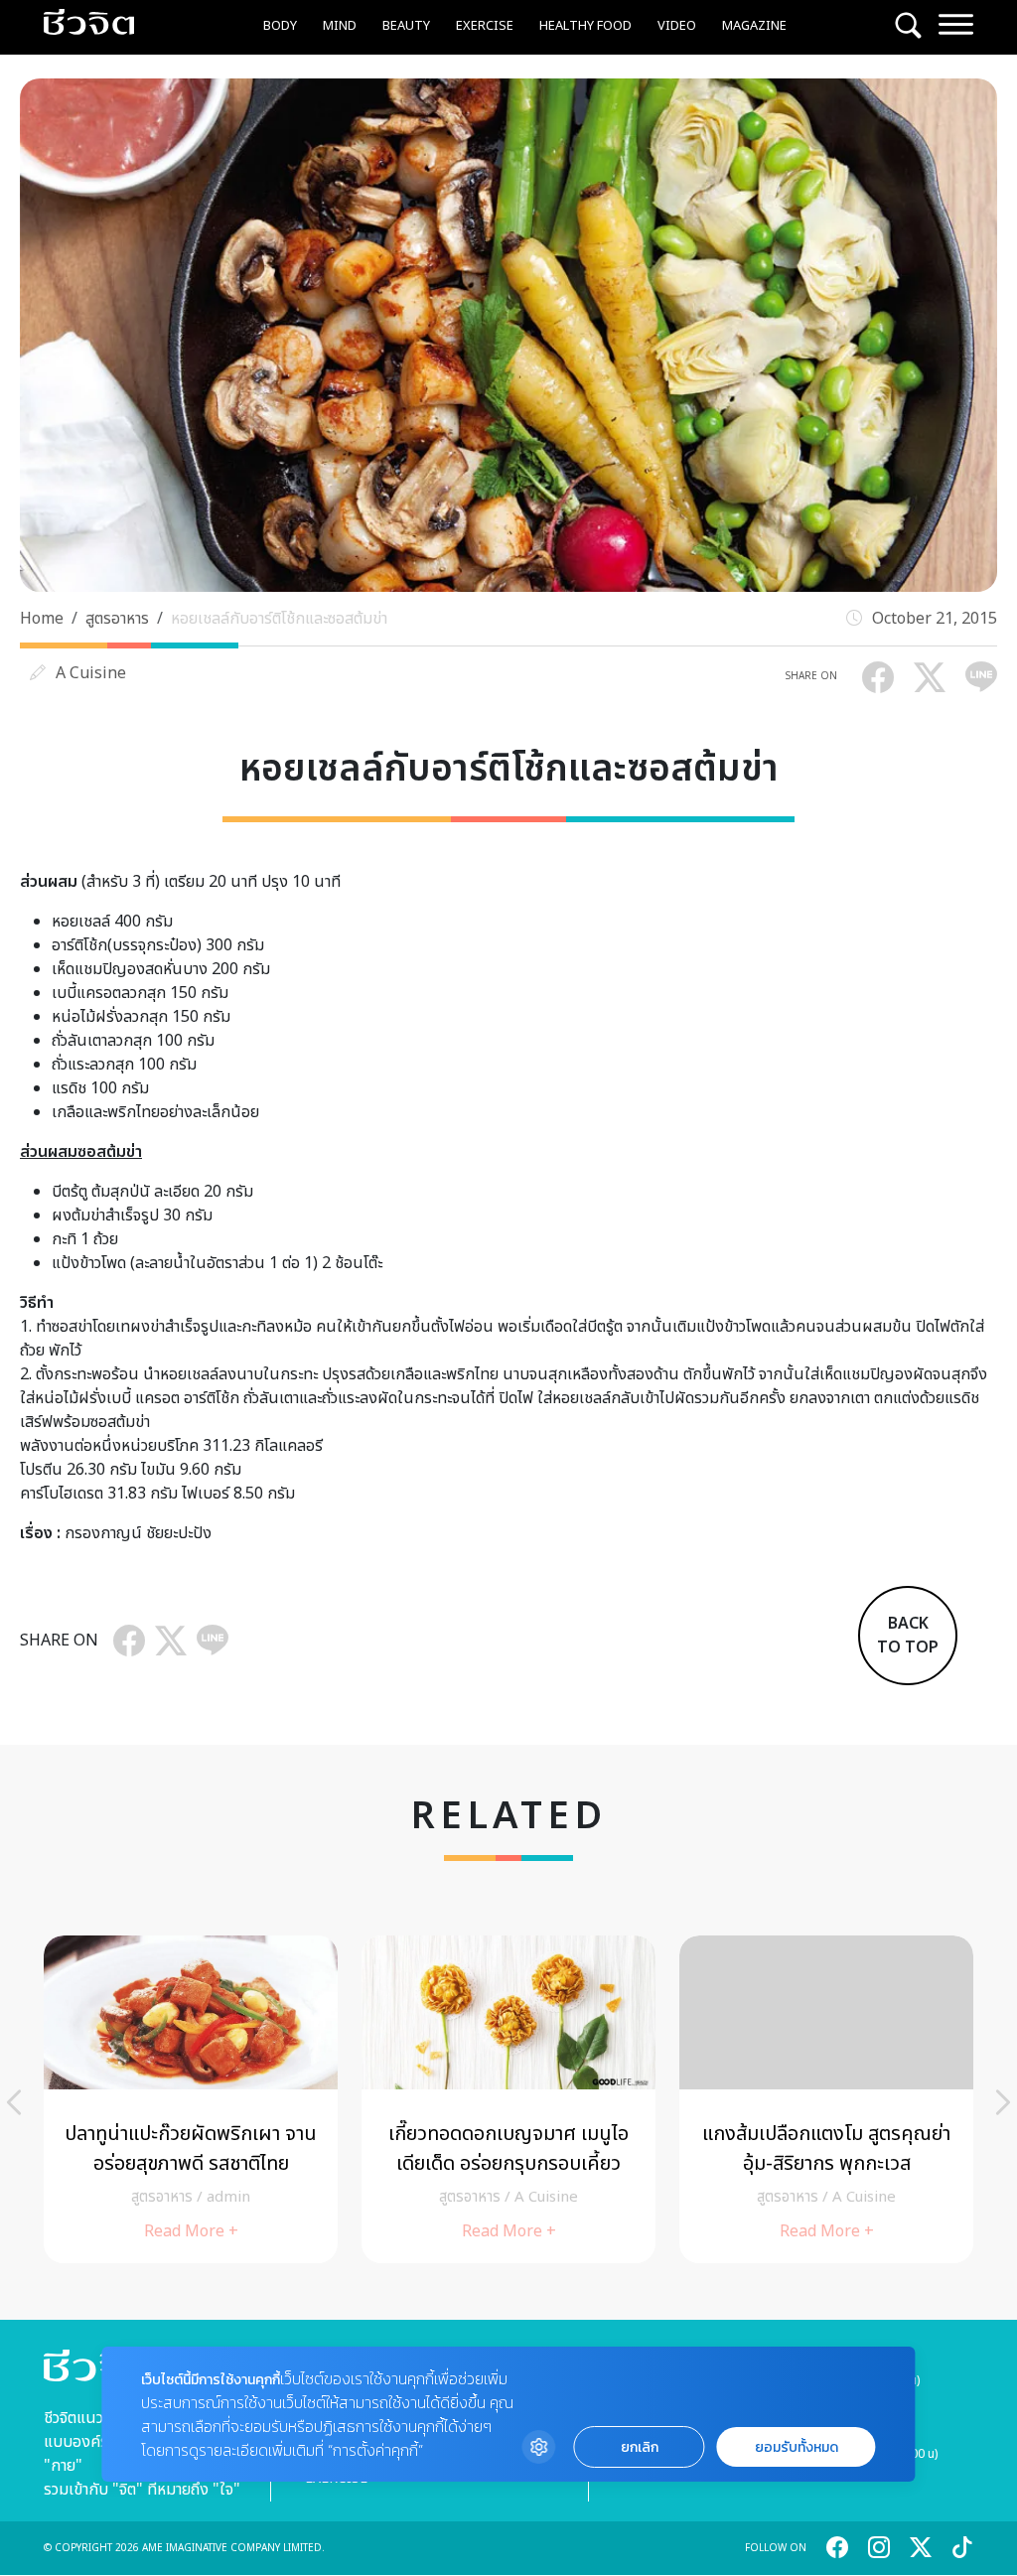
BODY (280, 26)
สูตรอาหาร (117, 619)
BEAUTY (406, 26)
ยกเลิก (640, 2447)
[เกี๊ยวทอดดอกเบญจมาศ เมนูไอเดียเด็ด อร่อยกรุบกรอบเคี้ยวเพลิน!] (508, 2099)
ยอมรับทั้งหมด (797, 2447)
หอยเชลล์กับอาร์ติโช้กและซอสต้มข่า (279, 619)
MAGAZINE (754, 26)
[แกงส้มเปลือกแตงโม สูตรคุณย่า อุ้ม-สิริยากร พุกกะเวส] (826, 2099)
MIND (340, 26)
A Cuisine (91, 673)
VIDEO (677, 26)
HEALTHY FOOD (585, 26)
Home (42, 619)
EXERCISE (485, 26)
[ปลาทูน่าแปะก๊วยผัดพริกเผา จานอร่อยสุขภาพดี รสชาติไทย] (191, 2099)
